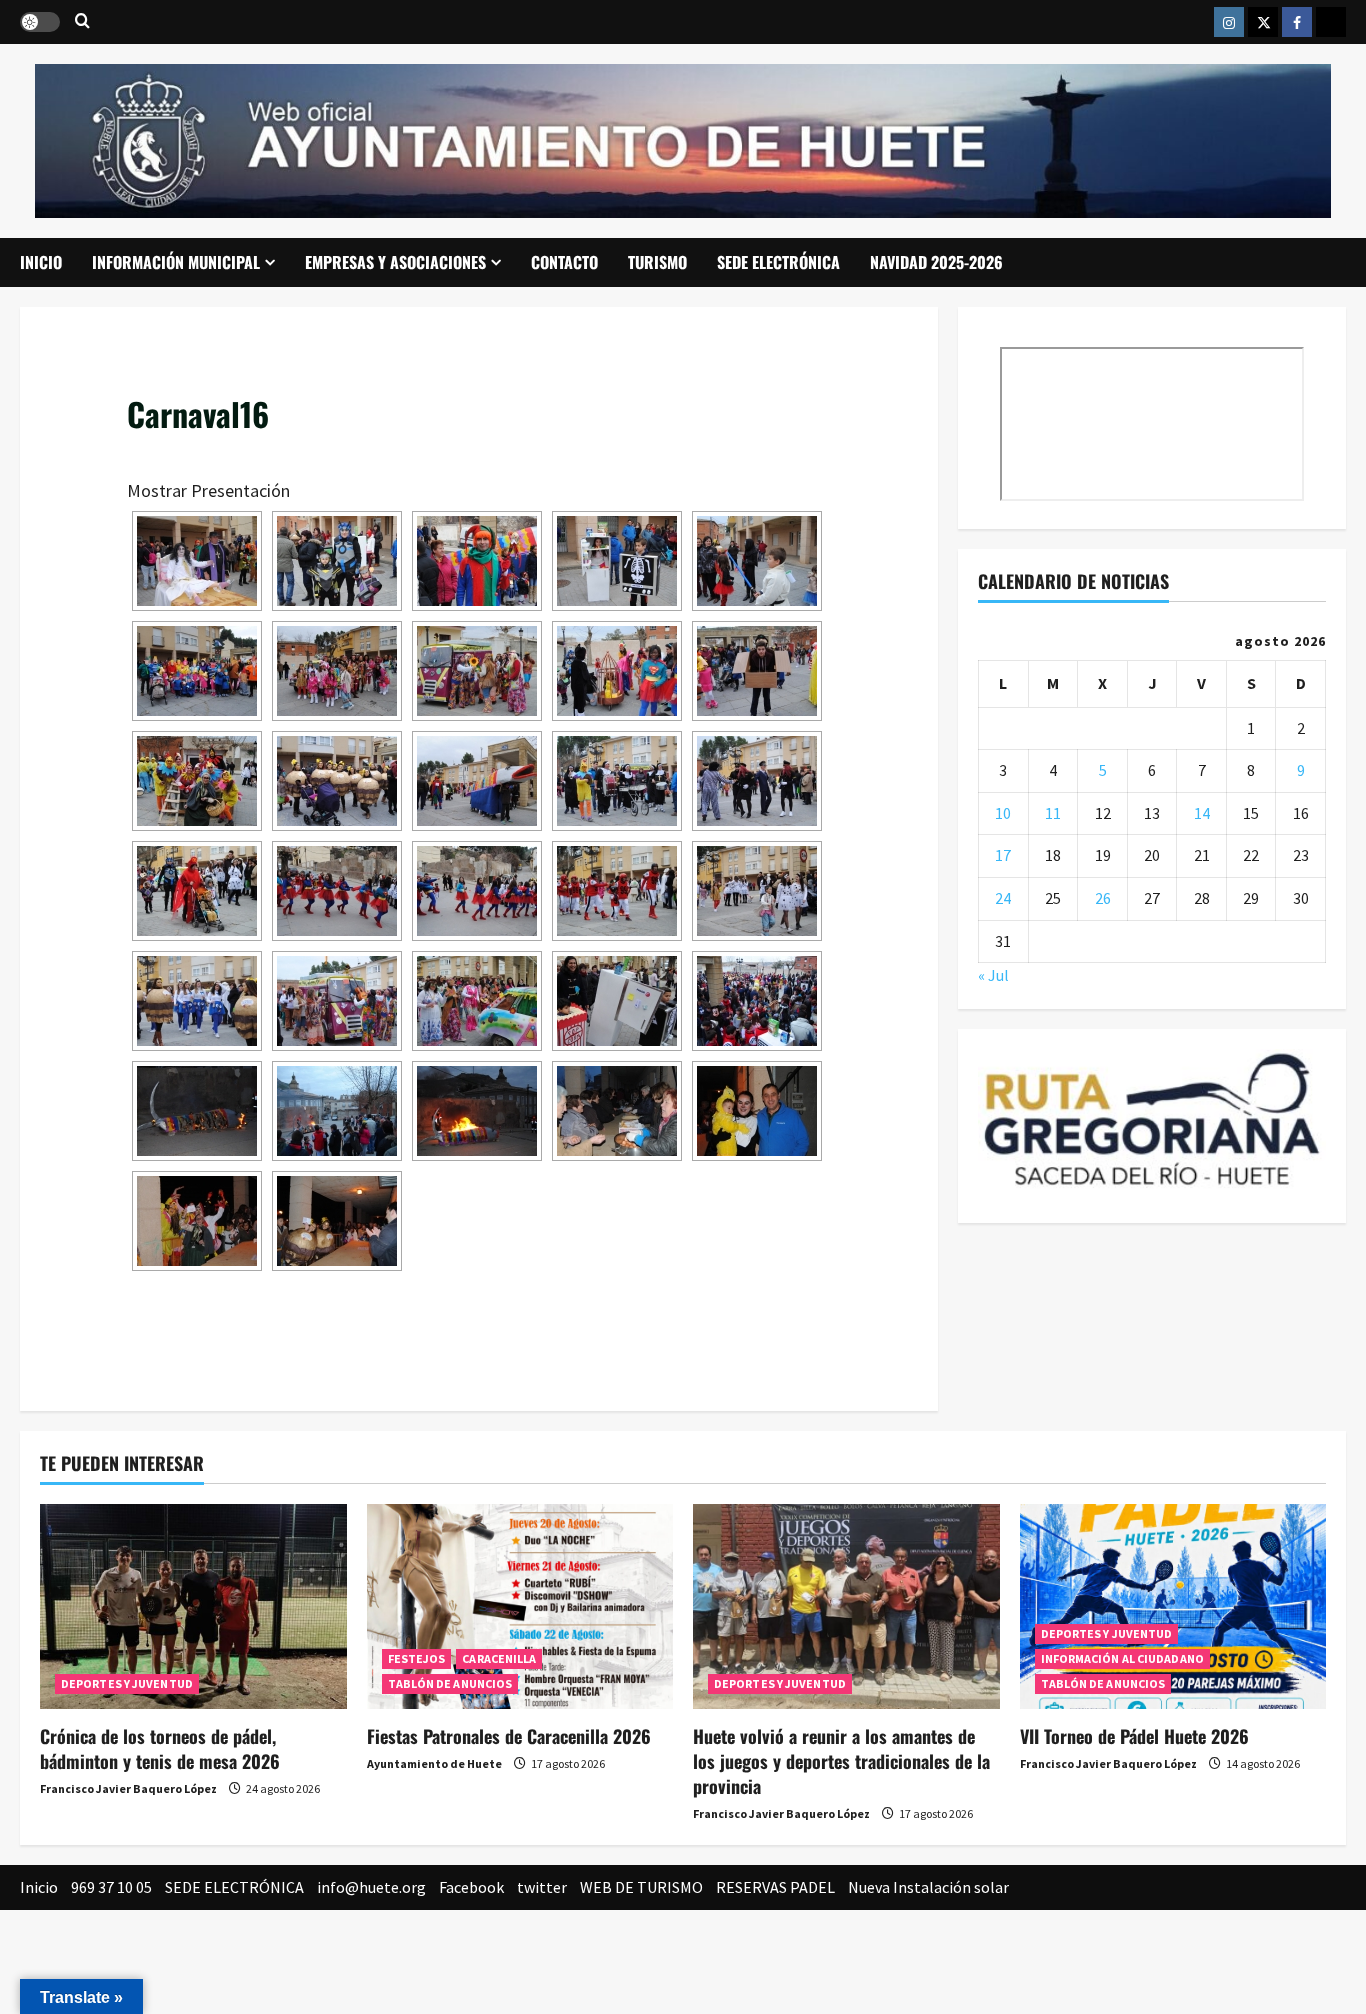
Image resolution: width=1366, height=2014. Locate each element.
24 (1003, 898)
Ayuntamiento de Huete (434, 1763)
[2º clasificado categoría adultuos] (197, 561)
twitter (542, 1887)
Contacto (564, 262)
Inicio (41, 262)
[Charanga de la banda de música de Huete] (617, 781)
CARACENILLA (499, 1658)
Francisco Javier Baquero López (128, 1788)
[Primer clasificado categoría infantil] (617, 561)
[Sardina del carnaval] (477, 781)
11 (1053, 813)
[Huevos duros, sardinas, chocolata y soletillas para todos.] (617, 1111)
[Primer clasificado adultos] (337, 781)
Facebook (471, 1887)
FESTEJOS (417, 1658)
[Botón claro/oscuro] (40, 22)
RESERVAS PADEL (775, 1887)
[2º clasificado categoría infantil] (337, 561)
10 (1003, 813)
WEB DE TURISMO (641, 1887)
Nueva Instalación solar (928, 1887)
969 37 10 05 (111, 1887)
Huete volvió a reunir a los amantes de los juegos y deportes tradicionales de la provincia (841, 1761)
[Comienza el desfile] (757, 781)
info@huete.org (371, 1887)
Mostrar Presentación (208, 490)
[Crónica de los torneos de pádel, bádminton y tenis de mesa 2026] (193, 1606)
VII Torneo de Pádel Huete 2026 (1134, 1736)
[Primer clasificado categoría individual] (757, 671)
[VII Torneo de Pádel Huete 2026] (1173, 1606)
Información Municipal (176, 262)
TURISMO (657, 262)
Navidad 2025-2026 (936, 262)
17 (1003, 855)
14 (1202, 813)
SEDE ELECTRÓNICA (778, 262)
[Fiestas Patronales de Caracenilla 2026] (520, 1606)
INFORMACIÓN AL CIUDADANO (1122, 1658)
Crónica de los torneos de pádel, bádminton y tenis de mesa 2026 (160, 1748)
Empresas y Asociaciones (395, 262)
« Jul (993, 975)
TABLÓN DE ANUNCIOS (450, 1683)
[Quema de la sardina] (477, 1111)
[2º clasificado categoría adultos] (197, 781)
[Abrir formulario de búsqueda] (82, 22)
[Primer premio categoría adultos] (337, 1221)
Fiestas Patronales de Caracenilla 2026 (509, 1736)
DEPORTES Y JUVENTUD (127, 1683)
